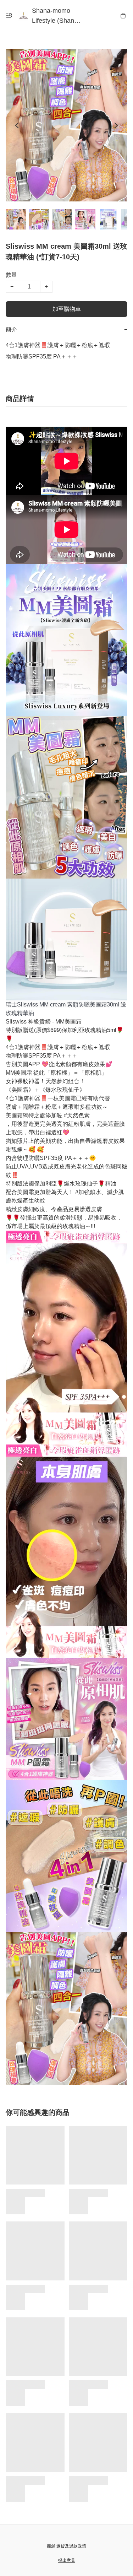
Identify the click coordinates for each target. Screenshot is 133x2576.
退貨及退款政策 (71, 2546)
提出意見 (67, 2560)
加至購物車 (67, 309)
